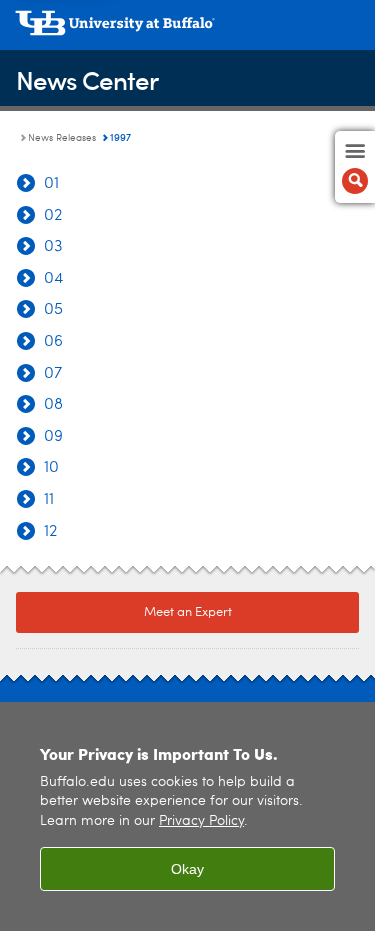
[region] (187, 816)
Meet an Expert (188, 612)
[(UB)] (187, 30)
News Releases (62, 138)
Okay (187, 869)
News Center (87, 79)
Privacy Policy (201, 821)
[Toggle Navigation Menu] (355, 167)
